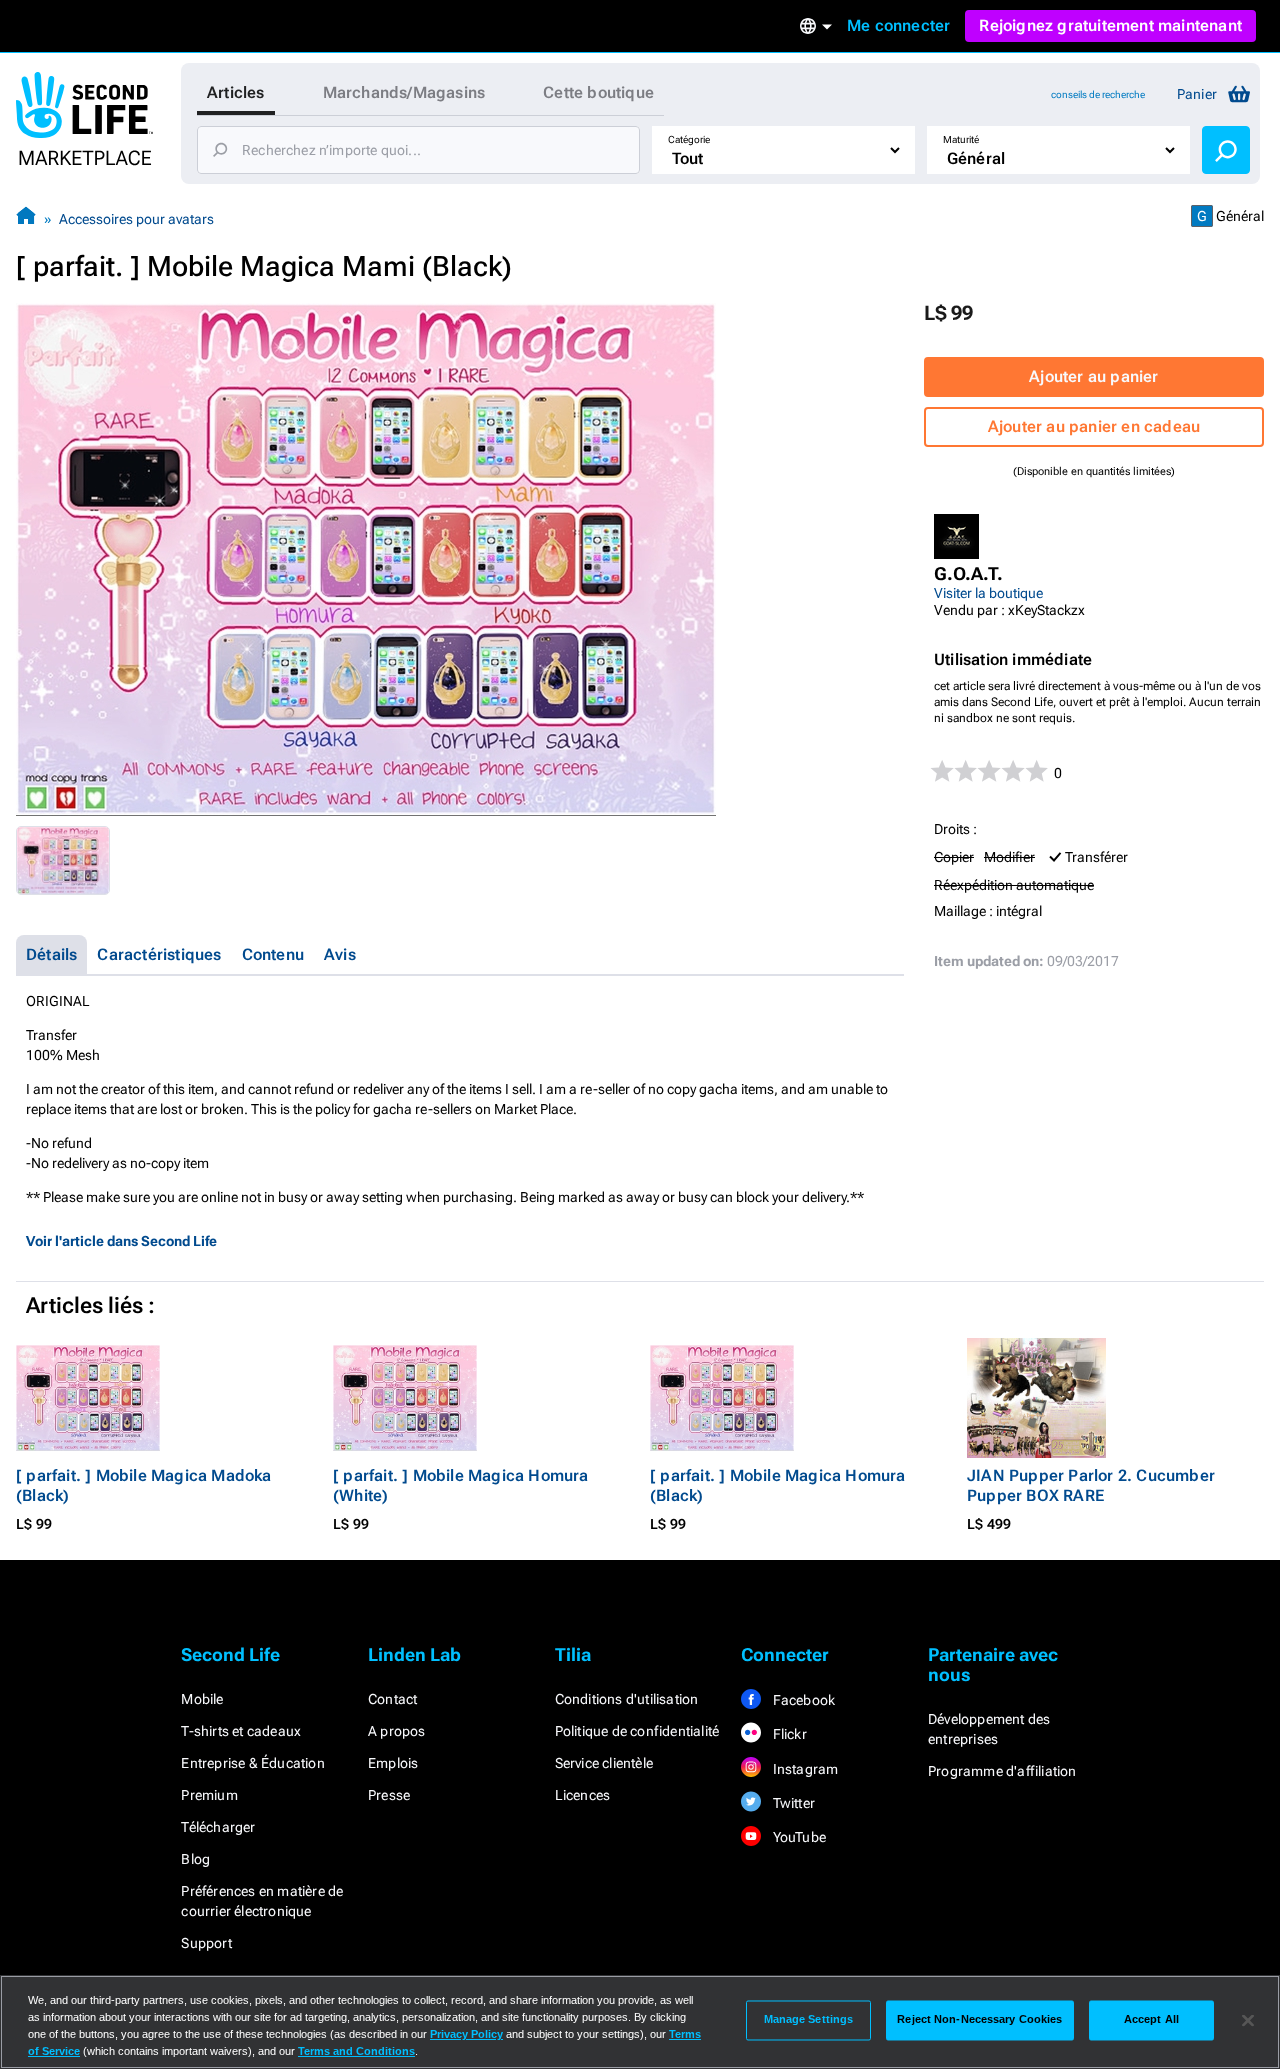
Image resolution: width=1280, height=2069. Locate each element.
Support (206, 1943)
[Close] (1248, 2020)
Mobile (202, 1699)
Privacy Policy (466, 2034)
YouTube (797, 1837)
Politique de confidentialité (637, 1731)
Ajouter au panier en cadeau (1094, 426)
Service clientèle (604, 1763)
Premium (209, 1795)
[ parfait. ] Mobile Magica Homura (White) (461, 1485)
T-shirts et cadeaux (241, 1731)
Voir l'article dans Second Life (121, 1241)
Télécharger (218, 1827)
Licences (583, 1795)
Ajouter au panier (1093, 376)
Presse (389, 1795)
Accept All (1151, 2020)
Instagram (803, 1769)
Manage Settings (809, 2020)
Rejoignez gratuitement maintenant (1110, 25)
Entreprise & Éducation (252, 1763)
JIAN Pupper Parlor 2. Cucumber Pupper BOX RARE (1091, 1485)
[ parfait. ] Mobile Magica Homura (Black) (778, 1485)
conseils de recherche (1098, 94)
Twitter (792, 1803)
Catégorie (689, 139)
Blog (195, 1859)
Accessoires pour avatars (136, 219)
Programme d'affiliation (1002, 1771)
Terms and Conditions (356, 2051)
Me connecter (898, 25)
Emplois (393, 1763)
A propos (397, 1731)
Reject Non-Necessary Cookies (979, 2020)
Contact (392, 1699)
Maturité (961, 139)
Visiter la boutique (988, 593)
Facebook (802, 1700)
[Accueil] (26, 218)
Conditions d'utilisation (627, 1699)
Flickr (787, 1734)
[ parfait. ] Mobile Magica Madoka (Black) (144, 1485)
